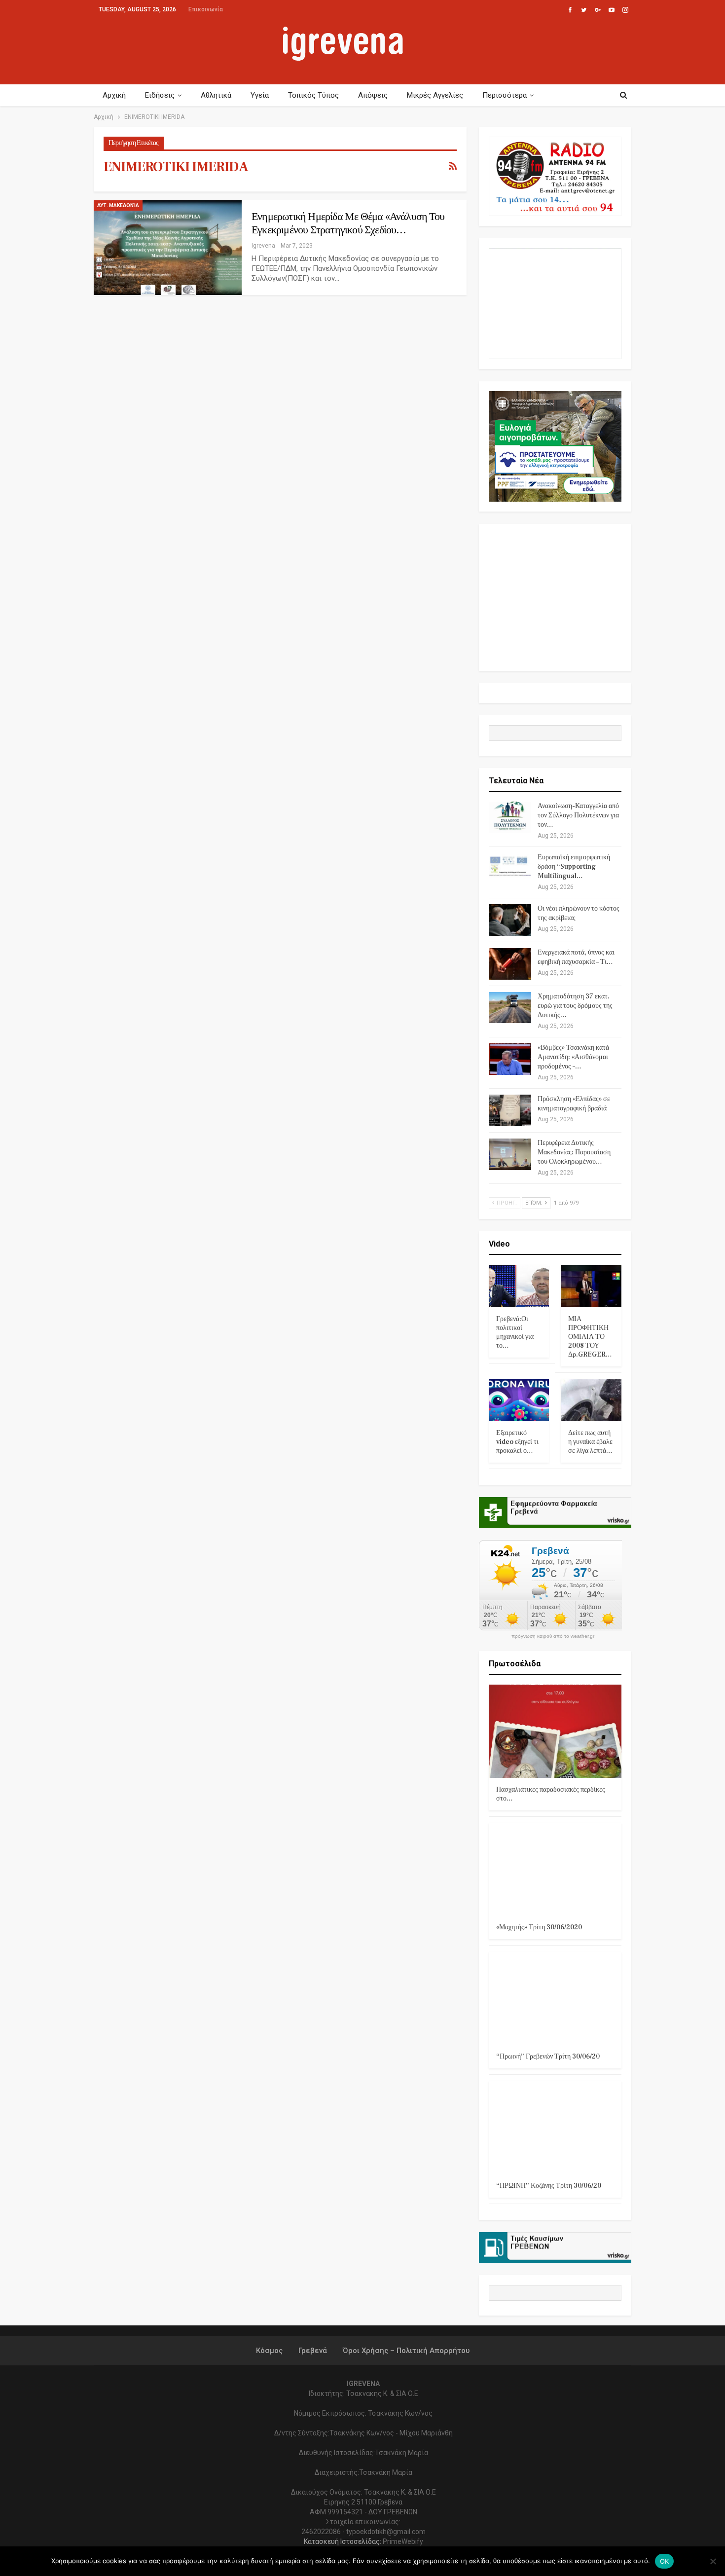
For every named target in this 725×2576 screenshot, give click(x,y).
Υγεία (260, 95)
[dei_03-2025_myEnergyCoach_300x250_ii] (555, 303)
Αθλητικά (216, 95)
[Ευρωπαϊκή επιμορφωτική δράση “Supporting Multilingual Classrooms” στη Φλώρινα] (510, 869)
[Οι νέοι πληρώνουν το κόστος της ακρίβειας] (510, 920)
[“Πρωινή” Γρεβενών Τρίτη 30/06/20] (555, 1998)
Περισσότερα (505, 95)
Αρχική (114, 95)
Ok (665, 2561)
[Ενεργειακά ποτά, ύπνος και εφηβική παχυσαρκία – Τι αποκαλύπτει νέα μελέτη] (510, 964)
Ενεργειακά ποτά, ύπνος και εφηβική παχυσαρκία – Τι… (576, 957)
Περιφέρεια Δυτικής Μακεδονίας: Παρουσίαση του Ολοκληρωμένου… (574, 1152)
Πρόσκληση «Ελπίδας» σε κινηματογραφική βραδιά (574, 1104)
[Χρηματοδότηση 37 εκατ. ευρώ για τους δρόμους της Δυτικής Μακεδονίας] (510, 1008)
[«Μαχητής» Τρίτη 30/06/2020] (555, 1869)
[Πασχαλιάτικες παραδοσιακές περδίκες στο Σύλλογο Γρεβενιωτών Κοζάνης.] (555, 1731)
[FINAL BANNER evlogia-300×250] (555, 446)
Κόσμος (269, 2351)
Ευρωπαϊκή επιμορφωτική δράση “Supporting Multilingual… (574, 867)
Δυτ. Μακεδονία (118, 205)
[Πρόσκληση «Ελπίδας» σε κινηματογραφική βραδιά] (510, 1110)
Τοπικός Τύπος (313, 95)
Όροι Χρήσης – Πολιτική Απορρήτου (406, 2351)
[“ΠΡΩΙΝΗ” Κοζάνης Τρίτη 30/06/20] (555, 2127)
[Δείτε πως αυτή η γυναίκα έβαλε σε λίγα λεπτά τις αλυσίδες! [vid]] (591, 1400)
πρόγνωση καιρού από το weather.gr (553, 1636)
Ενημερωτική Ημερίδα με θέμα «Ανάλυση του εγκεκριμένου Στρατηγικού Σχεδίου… (348, 223)
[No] (713, 2561)
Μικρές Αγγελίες (435, 95)
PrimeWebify (403, 2541)
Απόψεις (373, 95)
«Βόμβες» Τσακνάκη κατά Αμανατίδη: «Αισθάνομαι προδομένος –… (573, 1057)
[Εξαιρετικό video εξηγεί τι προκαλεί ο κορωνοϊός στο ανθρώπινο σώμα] (519, 1400)
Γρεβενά (313, 2351)
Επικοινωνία (206, 9)
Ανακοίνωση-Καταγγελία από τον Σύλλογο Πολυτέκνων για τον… (578, 815)
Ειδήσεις (160, 95)
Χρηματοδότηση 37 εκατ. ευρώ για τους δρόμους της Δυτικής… (575, 1006)
